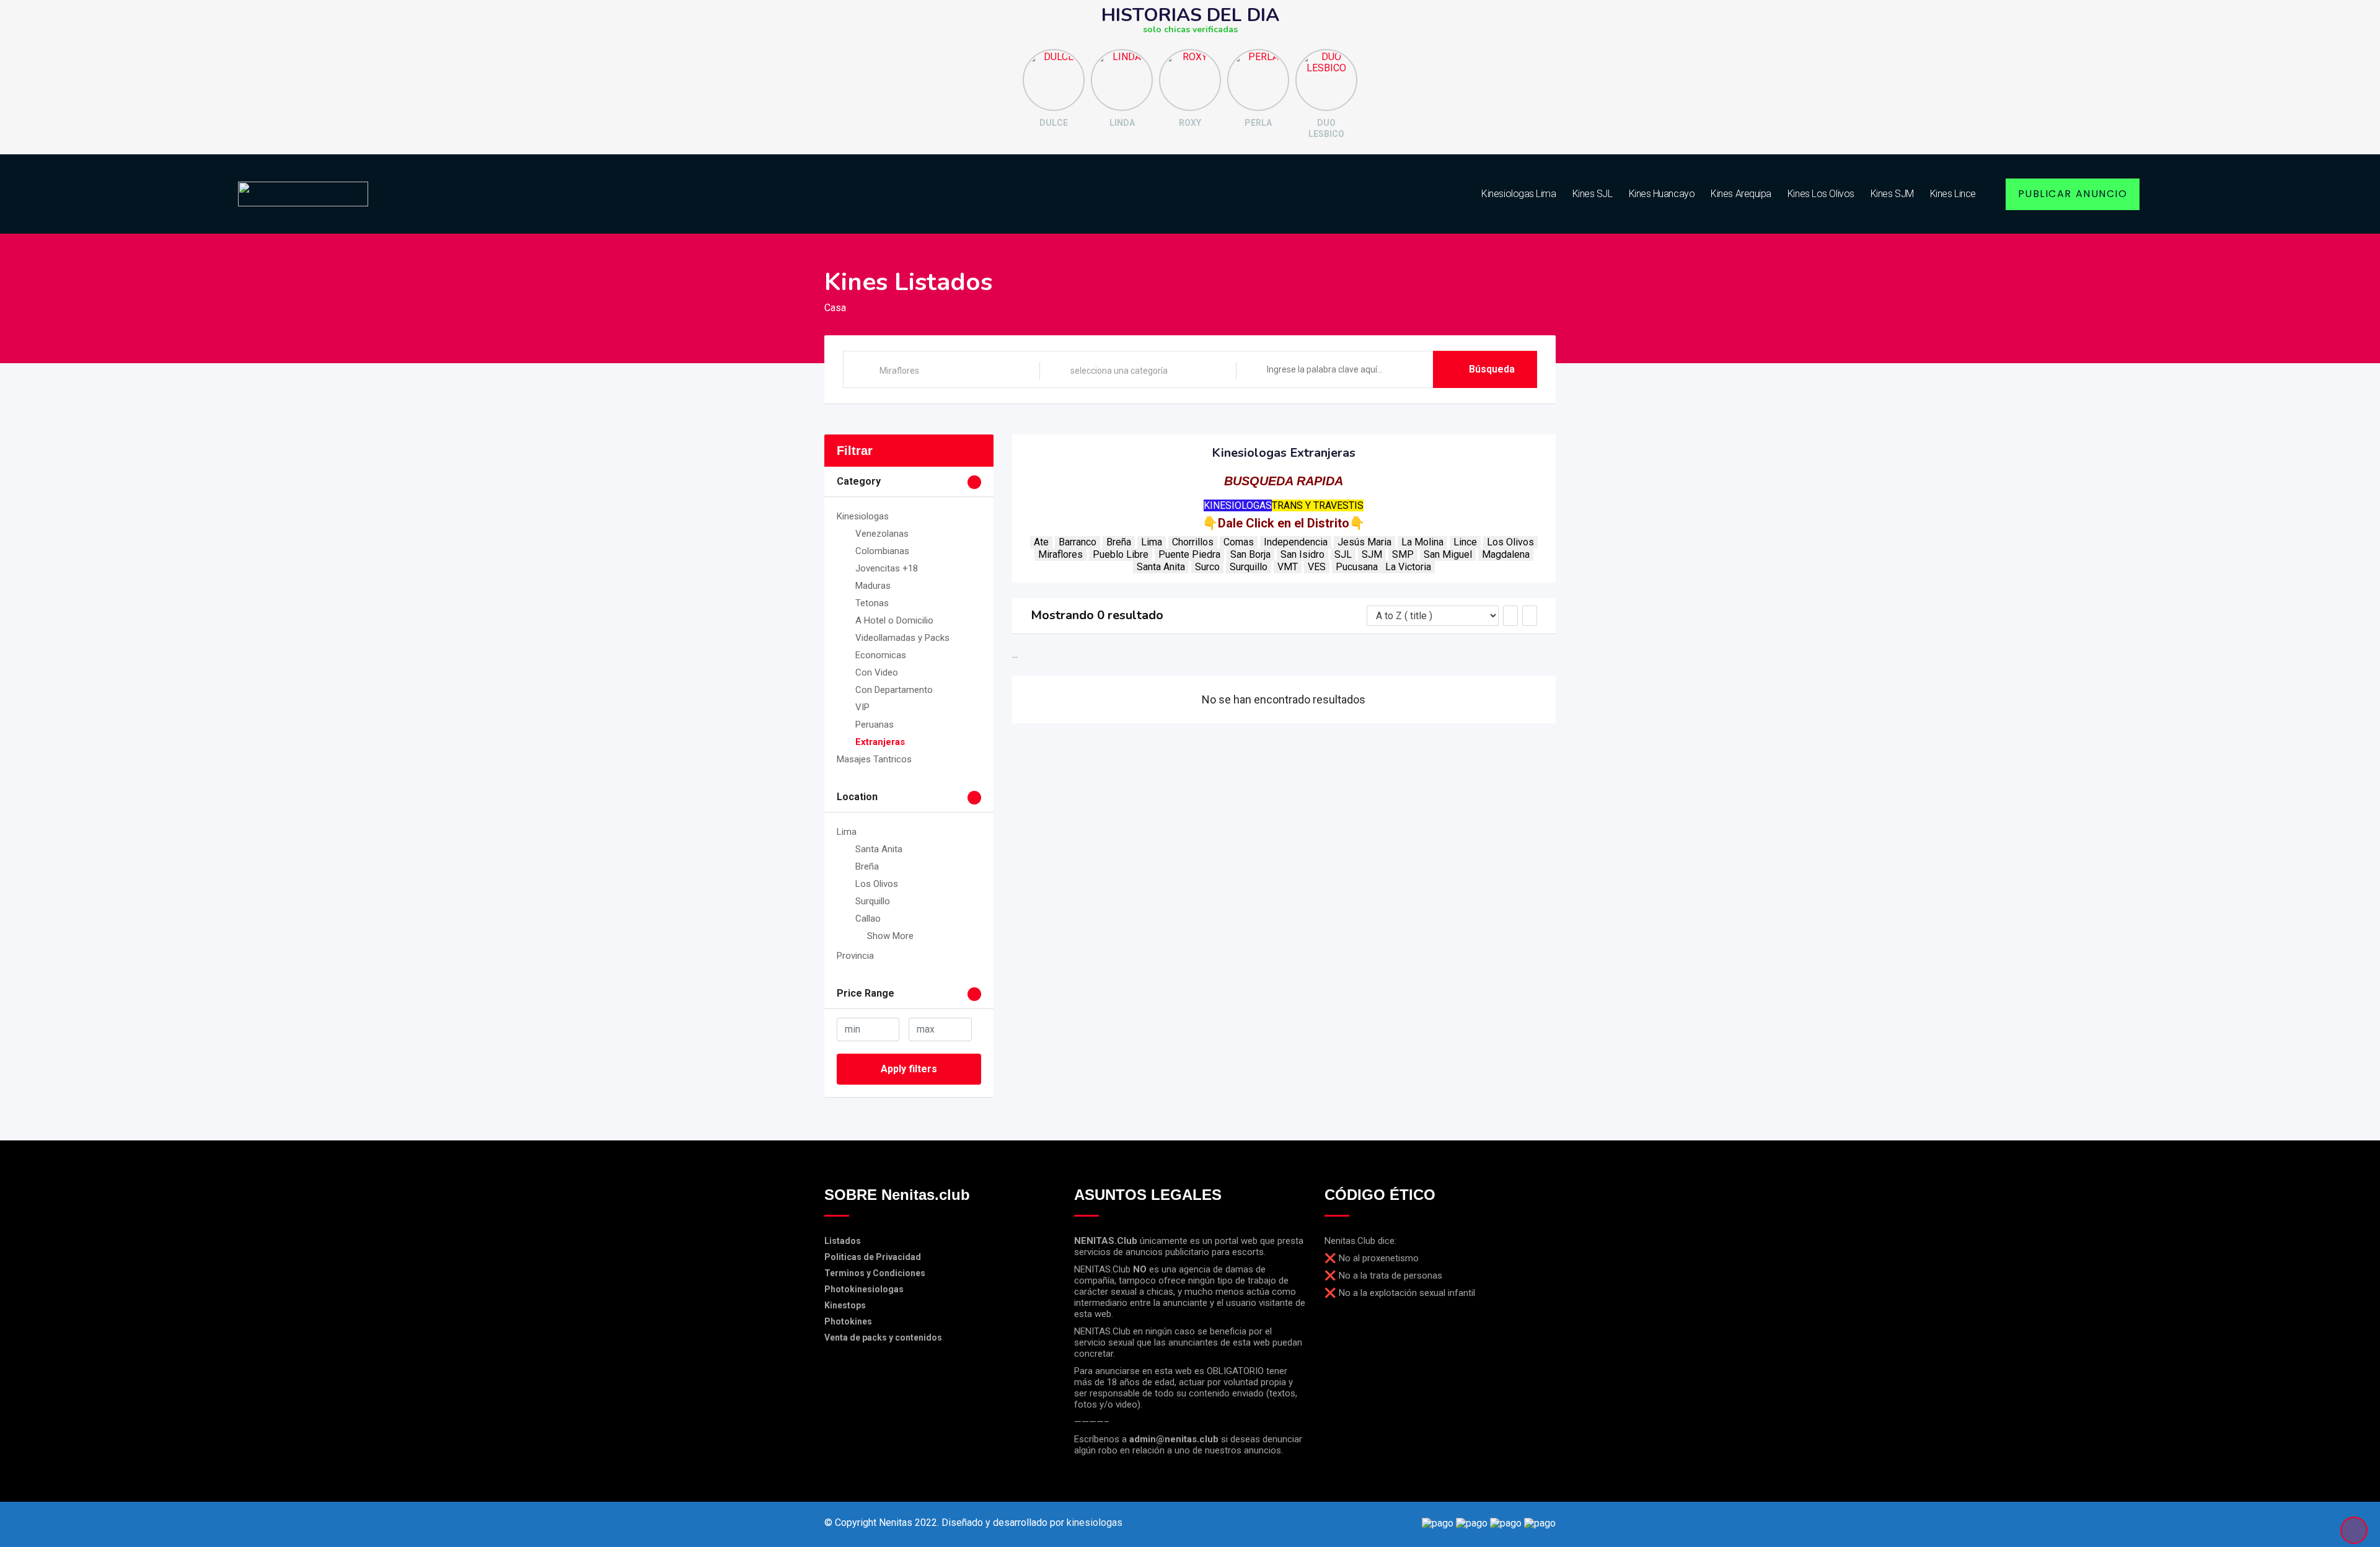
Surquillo (873, 901)
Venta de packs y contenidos (883, 1338)
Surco (1207, 567)
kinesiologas (1095, 1523)
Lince (1465, 542)
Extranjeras (880, 742)
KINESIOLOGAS (1238, 505)
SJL (1343, 554)
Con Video (877, 672)
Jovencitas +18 (887, 568)
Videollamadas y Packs (902, 638)
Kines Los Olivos (1821, 194)
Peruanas (875, 725)
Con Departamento (894, 690)
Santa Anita (879, 849)
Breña (867, 866)
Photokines (848, 1321)
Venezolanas (882, 534)
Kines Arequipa (1741, 194)
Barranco (1078, 542)
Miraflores (1060, 554)
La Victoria (1408, 567)
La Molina (1422, 542)
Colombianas (882, 551)
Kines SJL (1593, 194)
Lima (847, 832)
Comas (1239, 542)
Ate (1041, 542)
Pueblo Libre (1121, 554)
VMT (1288, 567)
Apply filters (909, 1069)
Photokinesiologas (864, 1289)
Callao (868, 919)
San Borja (1250, 554)
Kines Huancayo (1662, 194)
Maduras (873, 586)
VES (1317, 567)
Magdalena (1506, 554)
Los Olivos (877, 884)
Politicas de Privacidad (873, 1257)
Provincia (855, 956)
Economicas (881, 655)
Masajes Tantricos (874, 759)
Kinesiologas (863, 516)
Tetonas (872, 603)
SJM (1372, 554)
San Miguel (1448, 554)
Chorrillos (1193, 542)
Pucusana (1357, 567)
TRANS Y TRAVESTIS (1318, 505)
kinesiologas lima (1518, 194)
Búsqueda (1492, 369)
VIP (862, 707)
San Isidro (1302, 554)
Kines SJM (1892, 194)
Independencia (1296, 542)
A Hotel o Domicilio (894, 620)
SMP (1403, 554)
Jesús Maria (1364, 542)
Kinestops (845, 1305)
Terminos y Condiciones (875, 1273)
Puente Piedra (1189, 554)
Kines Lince (1953, 194)
